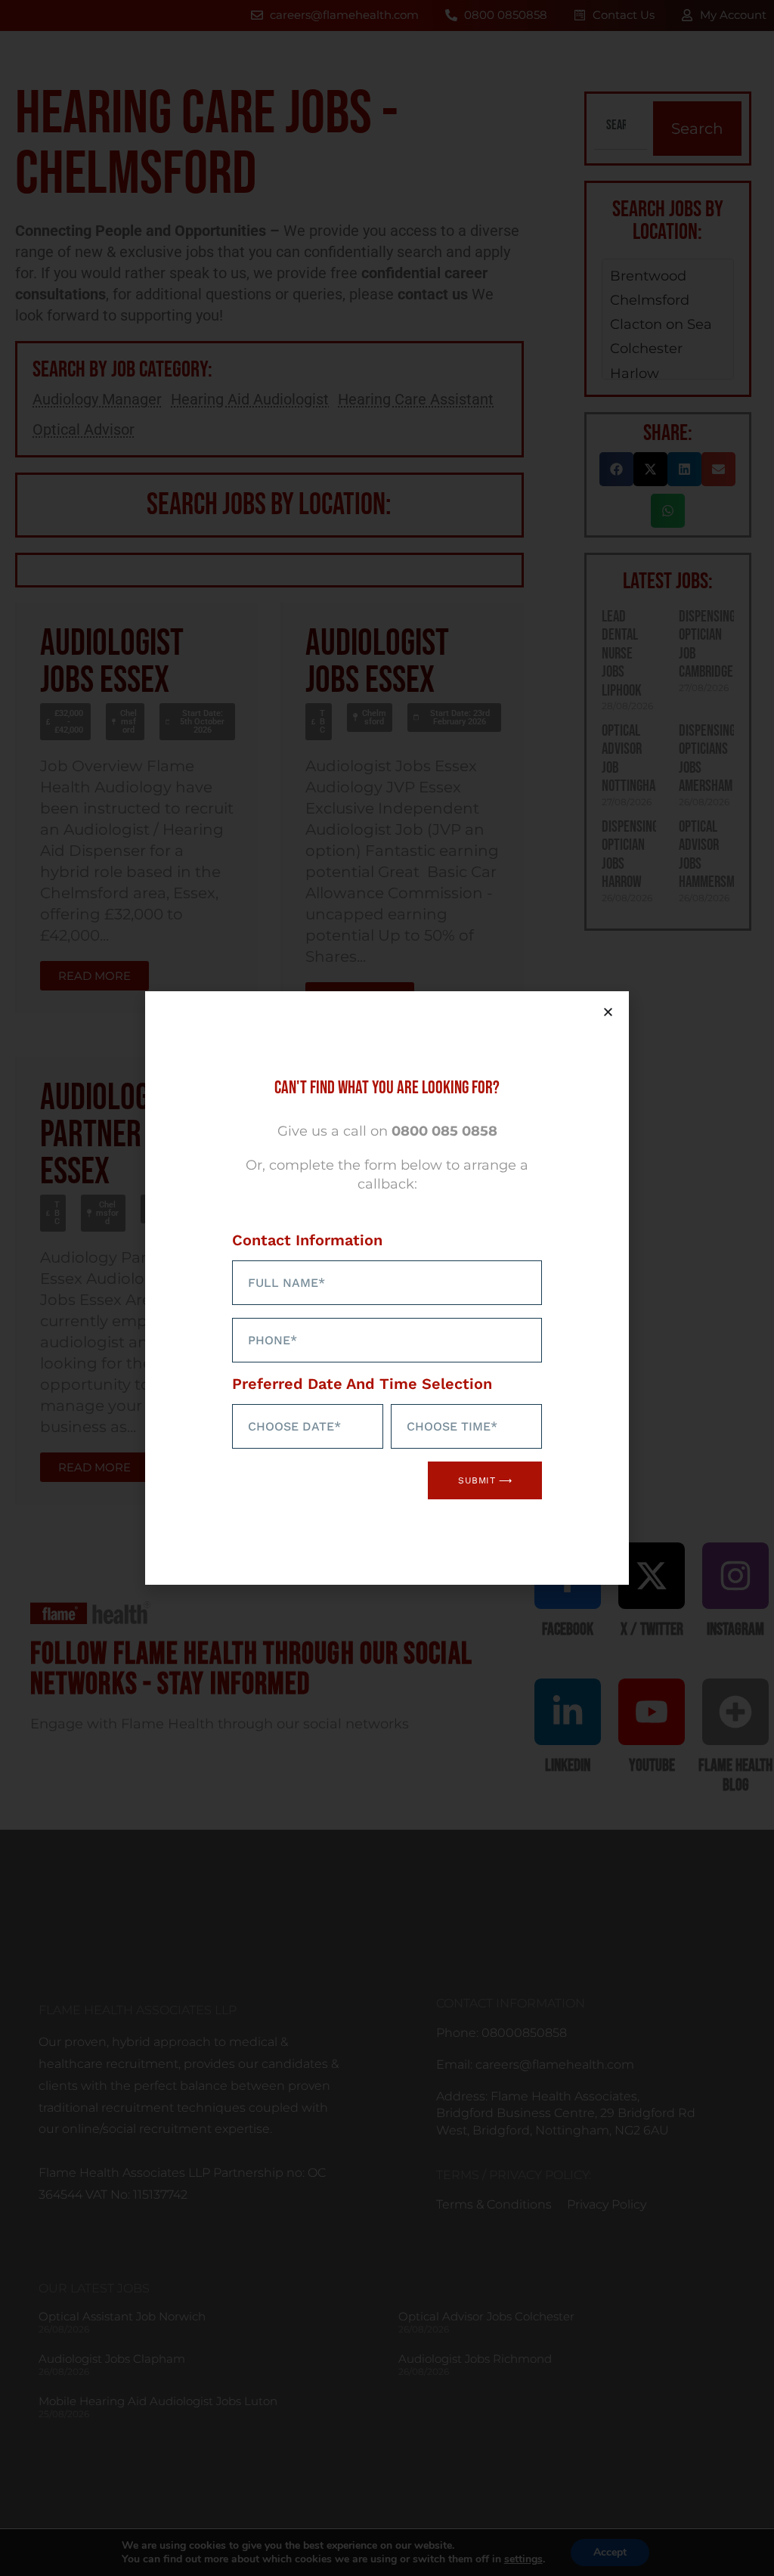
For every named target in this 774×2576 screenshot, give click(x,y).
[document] (387, 1288)
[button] (608, 1012)
